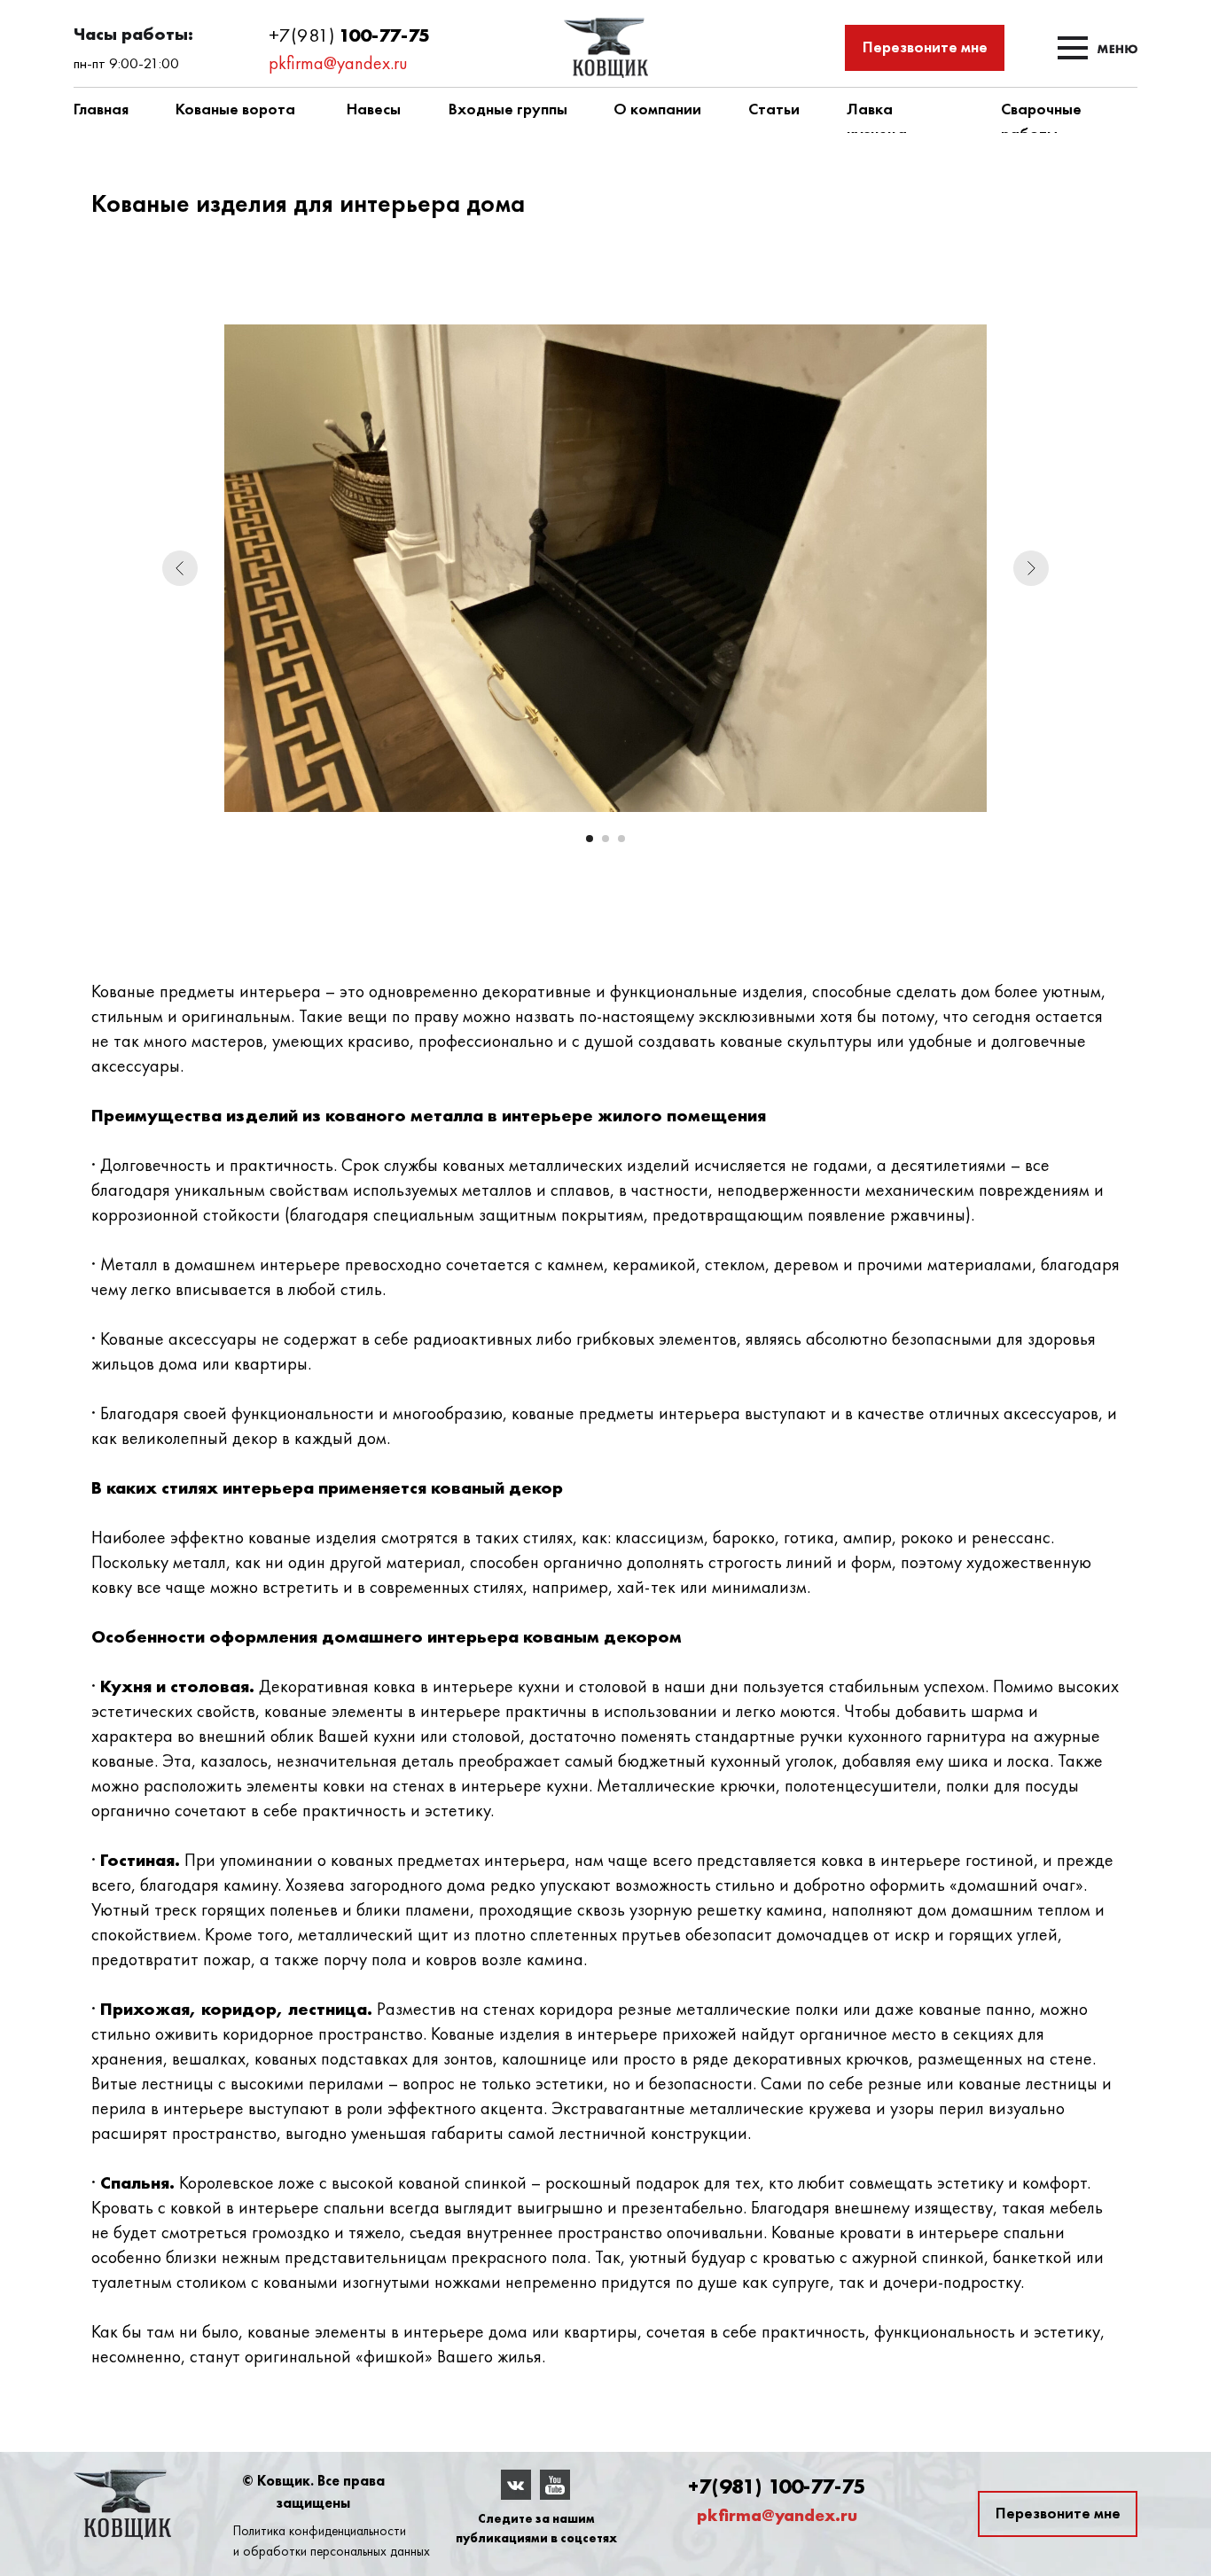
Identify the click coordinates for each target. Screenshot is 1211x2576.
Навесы (374, 109)
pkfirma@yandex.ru (338, 63)
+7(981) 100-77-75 (777, 2486)
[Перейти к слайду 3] (621, 839)
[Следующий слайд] (1031, 568)
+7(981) (304, 35)
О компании (657, 109)
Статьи (774, 109)
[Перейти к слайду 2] (605, 839)
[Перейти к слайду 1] (590, 839)
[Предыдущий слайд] (180, 568)
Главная (101, 109)
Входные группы (508, 109)
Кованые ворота (235, 109)
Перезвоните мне (925, 47)
